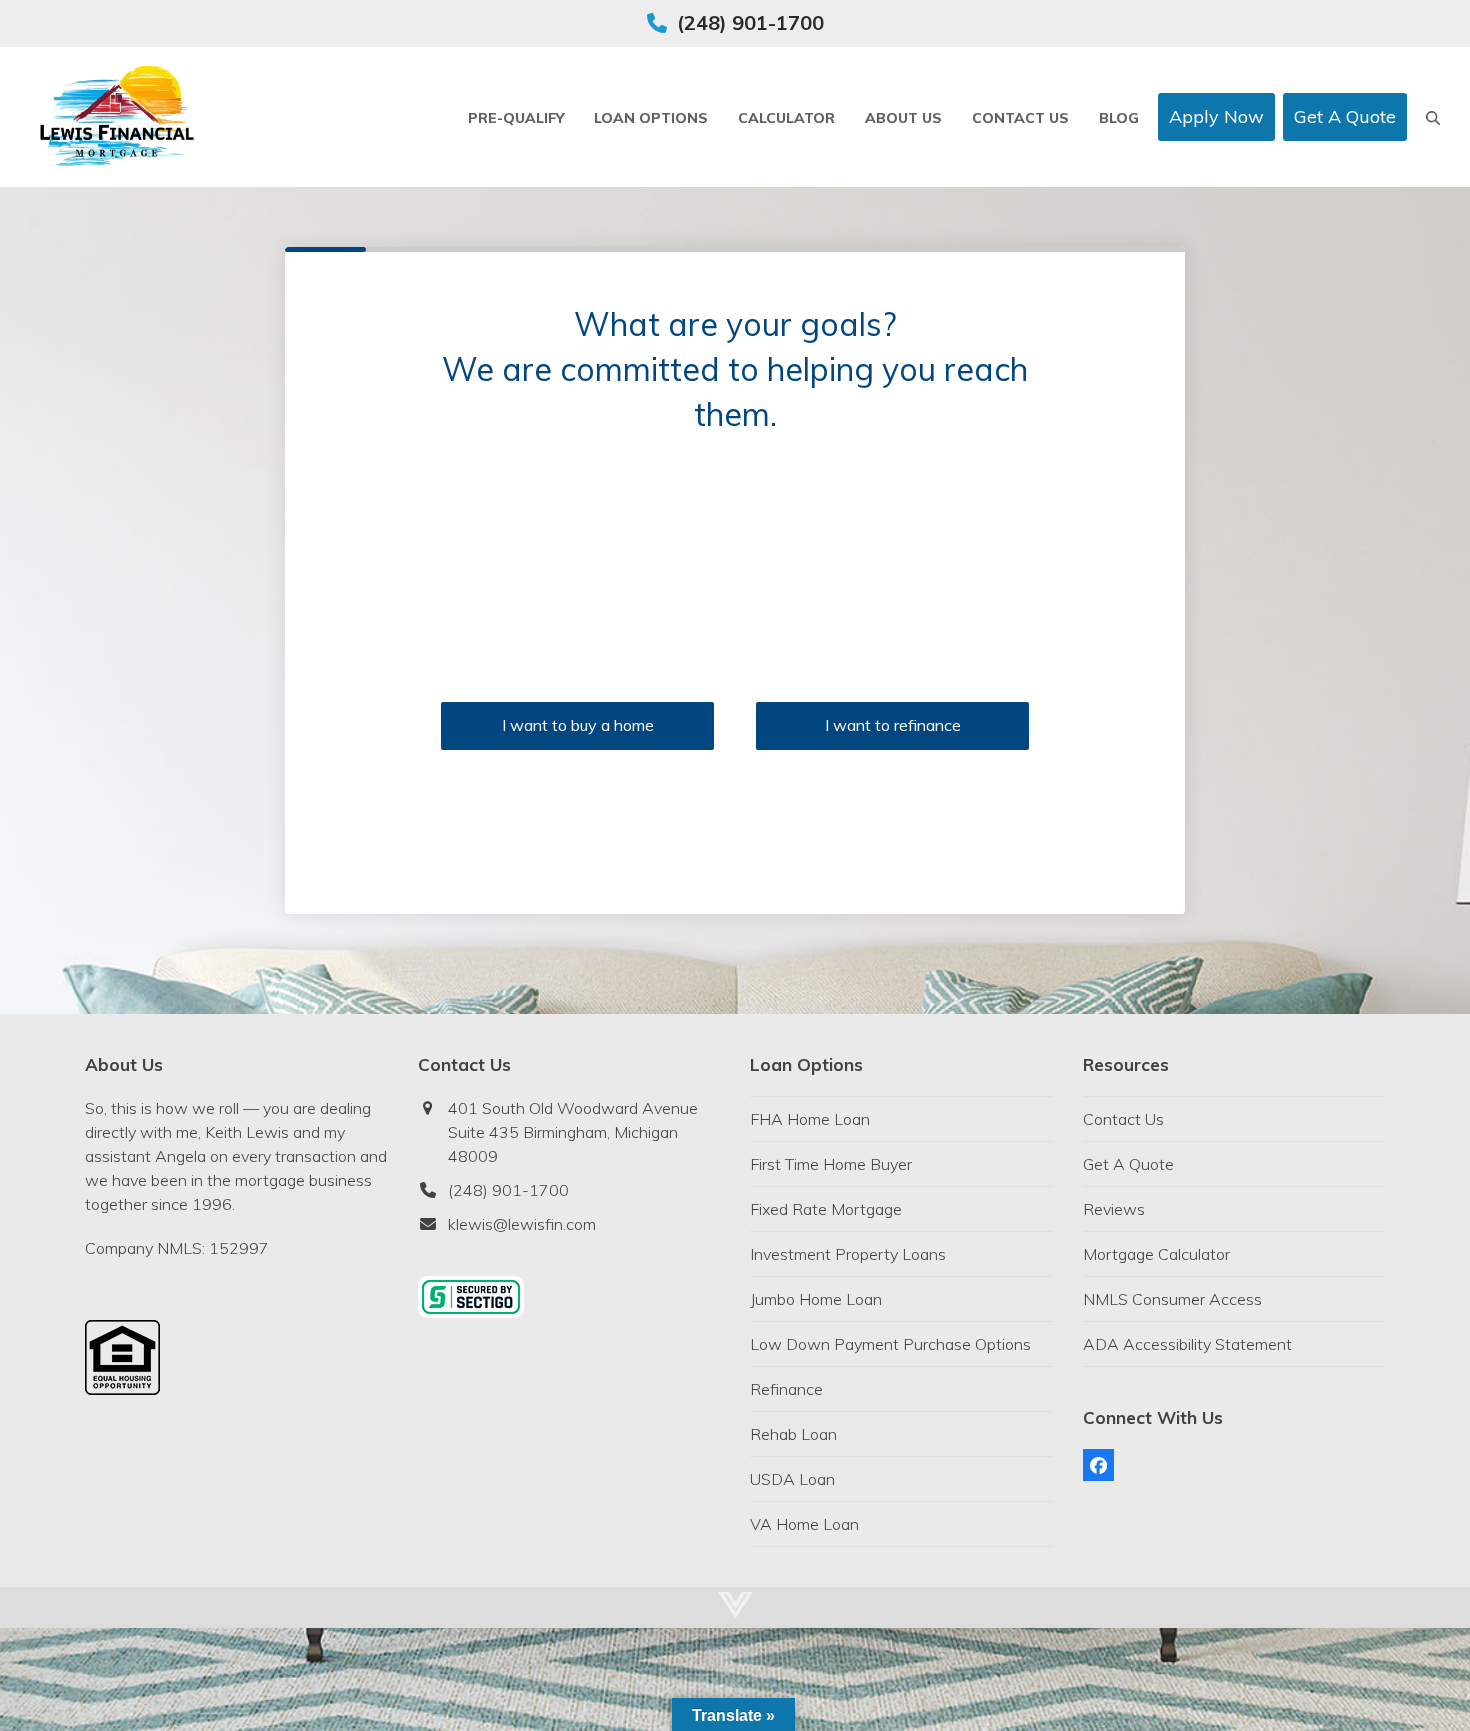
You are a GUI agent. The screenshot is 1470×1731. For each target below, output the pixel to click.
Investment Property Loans (848, 1254)
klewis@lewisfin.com (522, 1224)
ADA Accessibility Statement (1187, 1344)
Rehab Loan (793, 1434)
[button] (1433, 117)
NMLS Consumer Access (1172, 1299)
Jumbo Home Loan (816, 1299)
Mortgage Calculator (1156, 1254)
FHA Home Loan (810, 1119)
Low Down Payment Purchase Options (890, 1344)
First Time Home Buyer (831, 1164)
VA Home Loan (804, 1524)
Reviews (1114, 1209)
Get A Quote (1128, 1164)
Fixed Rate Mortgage (826, 1209)
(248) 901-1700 (750, 22)
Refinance (786, 1389)
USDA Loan (792, 1479)
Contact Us (1123, 1119)
